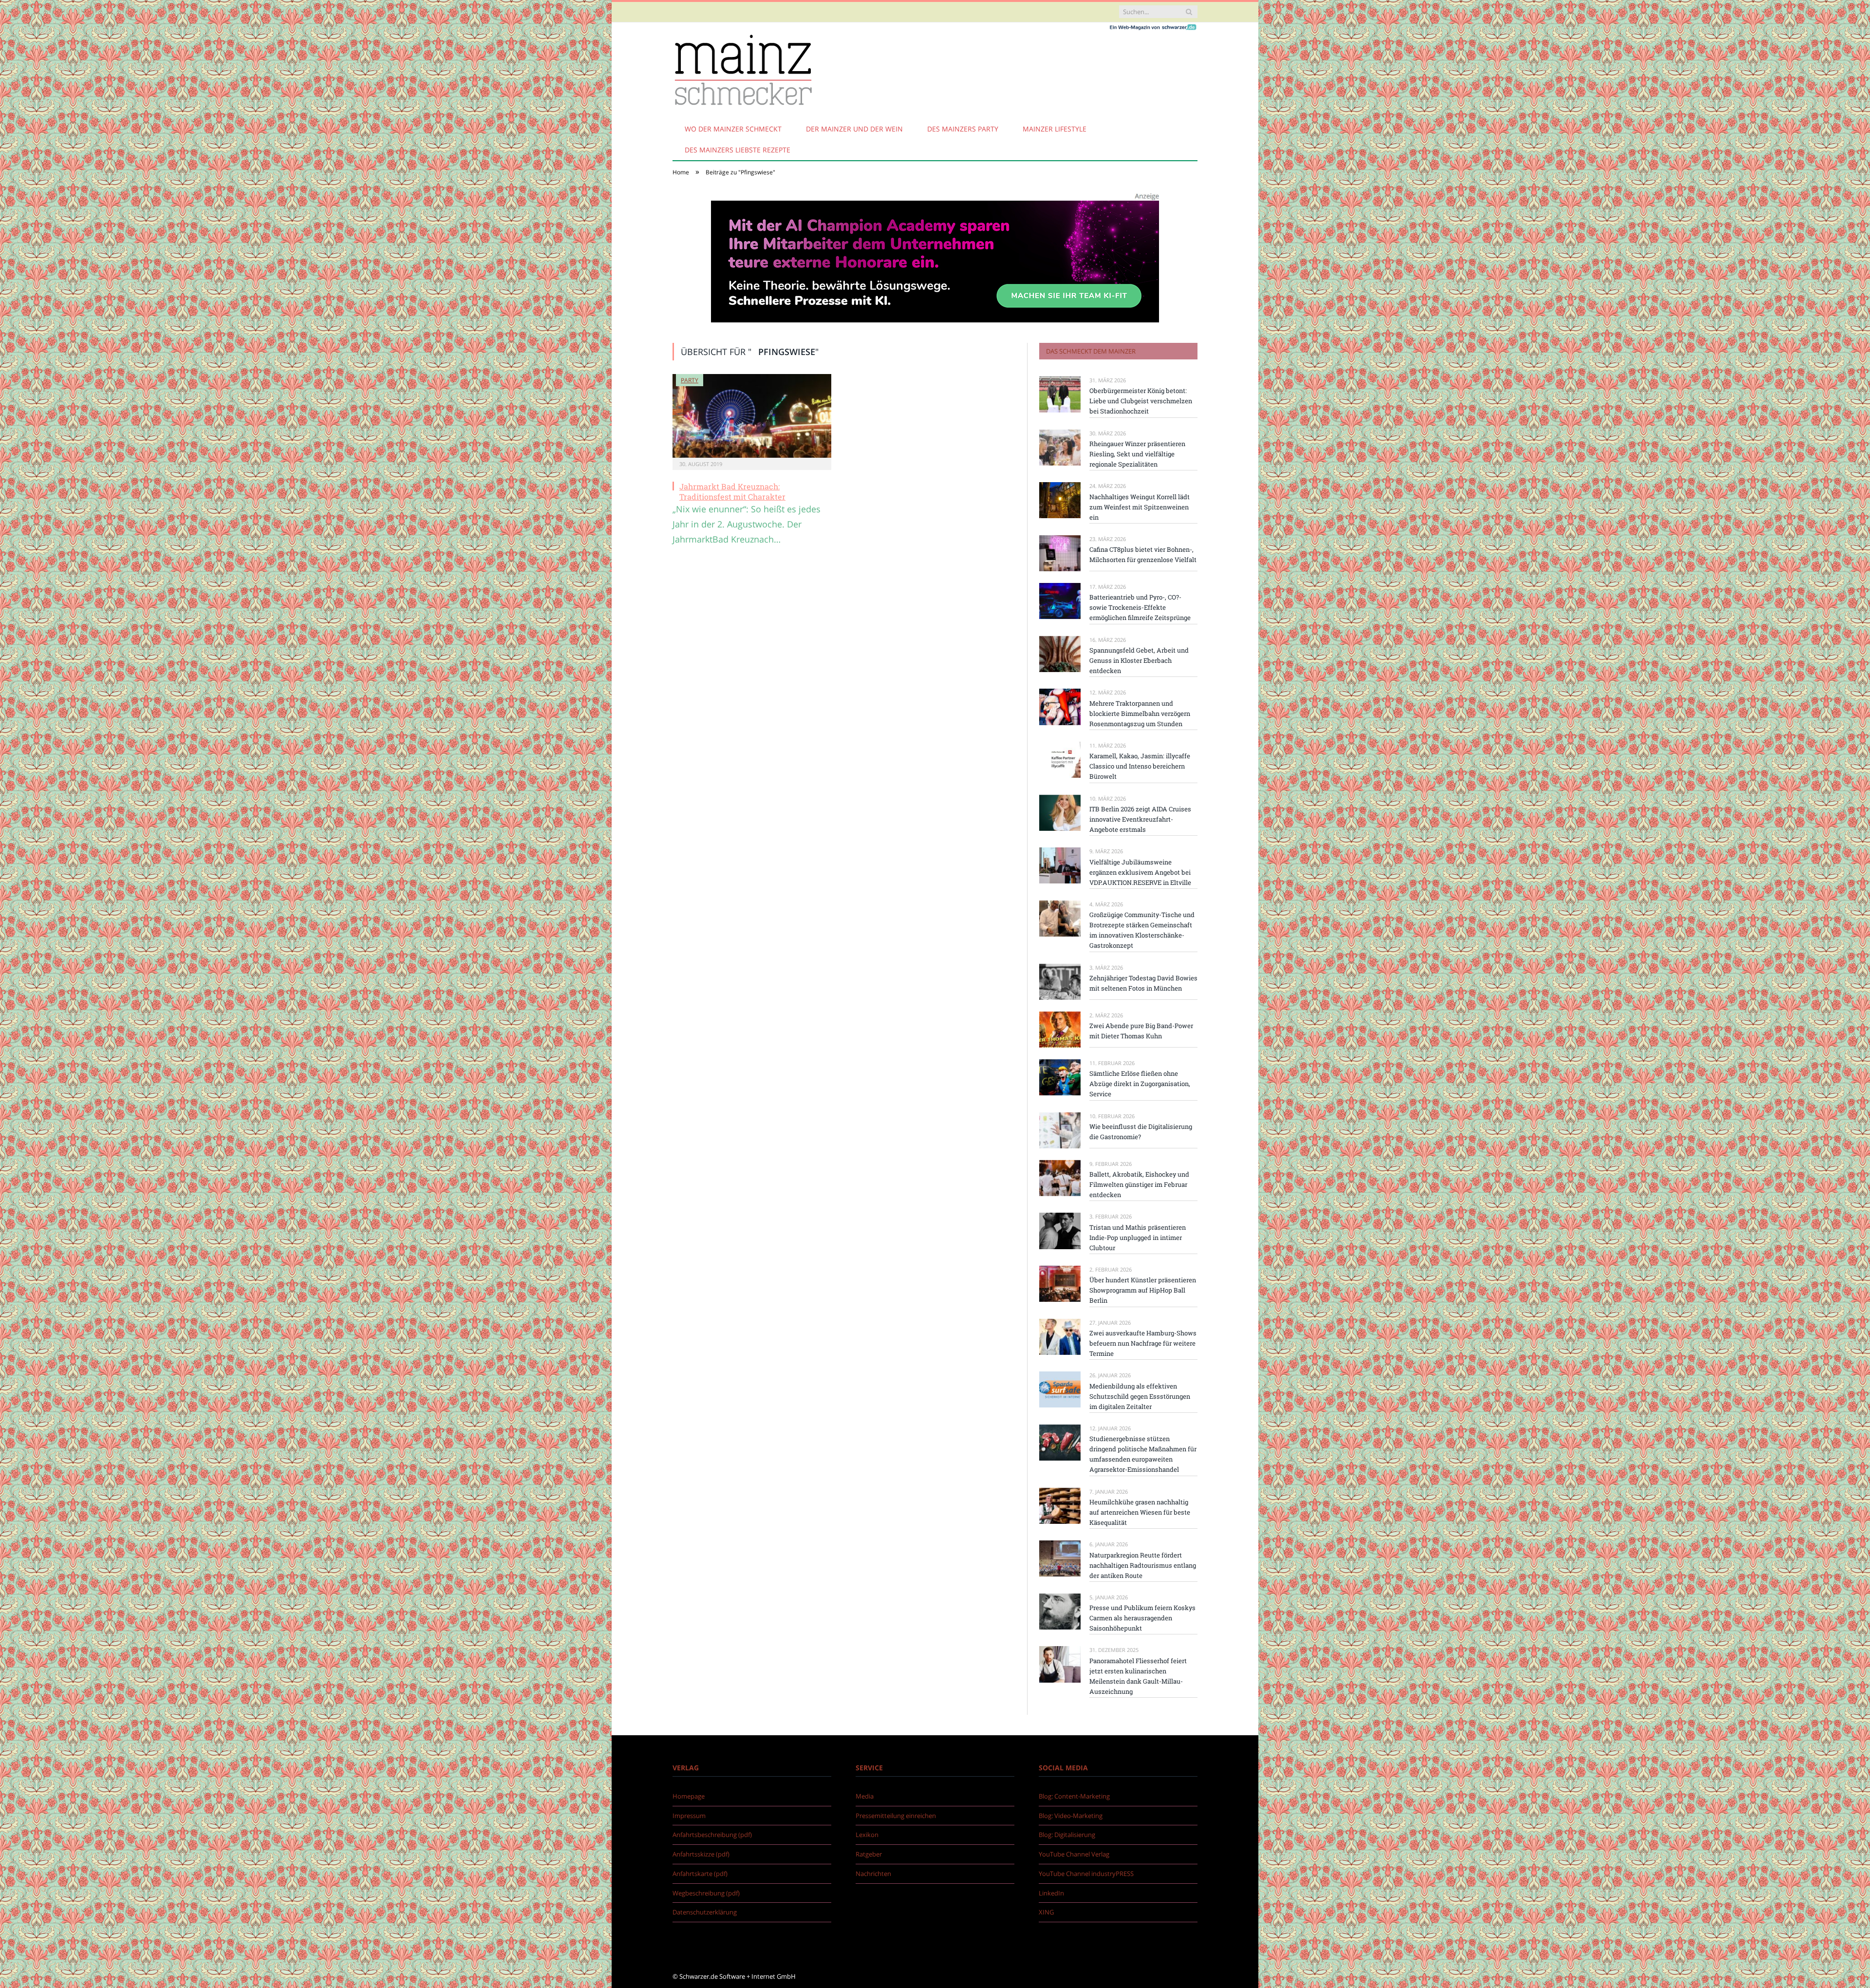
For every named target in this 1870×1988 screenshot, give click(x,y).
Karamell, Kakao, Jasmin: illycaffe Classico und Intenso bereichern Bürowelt (1140, 766)
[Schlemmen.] (743, 68)
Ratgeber (869, 1854)
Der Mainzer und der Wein (854, 129)
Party (690, 380)
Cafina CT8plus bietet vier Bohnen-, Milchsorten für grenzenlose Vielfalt (1143, 554)
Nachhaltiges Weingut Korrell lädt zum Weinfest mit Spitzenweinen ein (1140, 507)
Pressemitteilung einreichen (896, 1816)
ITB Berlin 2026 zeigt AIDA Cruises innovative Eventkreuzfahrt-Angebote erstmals (1140, 819)
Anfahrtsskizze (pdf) (701, 1854)
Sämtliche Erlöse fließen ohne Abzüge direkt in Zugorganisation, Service (1140, 1084)
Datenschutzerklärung (705, 1912)
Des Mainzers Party (963, 129)
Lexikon (867, 1835)
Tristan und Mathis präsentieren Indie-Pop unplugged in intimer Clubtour (1138, 1238)
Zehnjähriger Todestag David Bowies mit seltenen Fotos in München (1143, 983)
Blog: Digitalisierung (1067, 1835)
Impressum (689, 1816)
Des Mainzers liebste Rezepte (738, 150)
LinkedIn (1051, 1893)
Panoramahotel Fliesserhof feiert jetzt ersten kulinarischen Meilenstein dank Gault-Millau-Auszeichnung (1138, 1676)
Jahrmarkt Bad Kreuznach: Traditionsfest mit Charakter (732, 491)
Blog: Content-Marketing (1074, 1796)
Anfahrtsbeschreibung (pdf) (712, 1835)
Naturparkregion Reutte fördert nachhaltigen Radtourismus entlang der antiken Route (1143, 1565)
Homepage (689, 1796)
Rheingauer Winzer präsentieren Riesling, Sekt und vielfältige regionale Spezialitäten (1137, 454)
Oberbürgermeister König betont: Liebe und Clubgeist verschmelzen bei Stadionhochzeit (1141, 401)
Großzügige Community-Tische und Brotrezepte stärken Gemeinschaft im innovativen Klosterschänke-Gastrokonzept (1142, 930)
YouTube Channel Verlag (1074, 1854)
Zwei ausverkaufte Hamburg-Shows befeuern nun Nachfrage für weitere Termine (1143, 1343)
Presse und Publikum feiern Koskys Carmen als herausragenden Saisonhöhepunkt (1142, 1618)
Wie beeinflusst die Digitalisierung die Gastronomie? (1141, 1132)
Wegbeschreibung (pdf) (706, 1893)
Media (865, 1796)
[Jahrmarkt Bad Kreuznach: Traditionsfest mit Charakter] (752, 416)
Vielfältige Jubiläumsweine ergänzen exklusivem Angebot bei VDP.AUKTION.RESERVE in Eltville (1140, 872)
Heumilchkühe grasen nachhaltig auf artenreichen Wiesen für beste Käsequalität (1140, 1512)
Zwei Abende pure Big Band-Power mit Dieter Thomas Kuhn (1141, 1031)
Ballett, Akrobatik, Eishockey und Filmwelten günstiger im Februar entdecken (1139, 1184)
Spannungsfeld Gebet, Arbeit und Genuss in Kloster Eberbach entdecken (1139, 660)
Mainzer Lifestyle (1055, 129)
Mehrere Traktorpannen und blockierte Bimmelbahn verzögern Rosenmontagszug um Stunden (1140, 713)
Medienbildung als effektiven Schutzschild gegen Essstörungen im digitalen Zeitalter (1140, 1396)
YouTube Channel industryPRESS (1086, 1874)
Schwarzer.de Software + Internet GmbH (738, 1976)
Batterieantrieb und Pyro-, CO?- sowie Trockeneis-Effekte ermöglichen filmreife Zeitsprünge (1140, 607)
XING (1046, 1912)
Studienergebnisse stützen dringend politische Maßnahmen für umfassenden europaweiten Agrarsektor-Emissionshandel (1143, 1454)
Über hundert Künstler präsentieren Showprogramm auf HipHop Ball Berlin (1143, 1290)
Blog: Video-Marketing (1071, 1816)
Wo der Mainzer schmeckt (733, 129)
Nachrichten (873, 1874)
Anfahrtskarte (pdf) (700, 1874)
